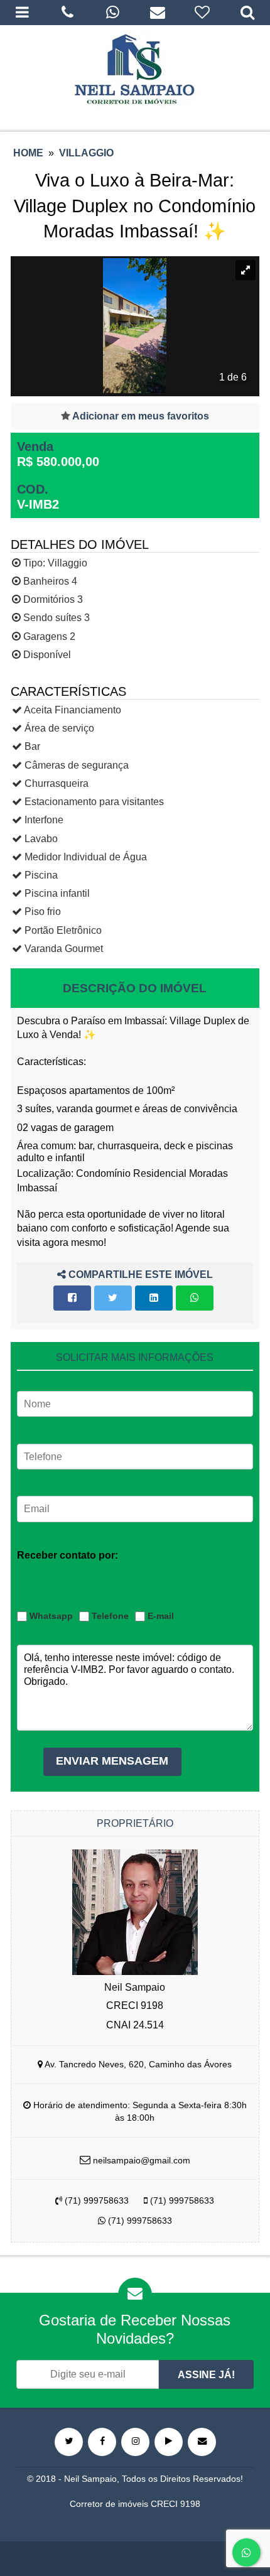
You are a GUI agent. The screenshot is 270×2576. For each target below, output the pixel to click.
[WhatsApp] (112, 13)
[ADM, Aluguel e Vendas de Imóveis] (135, 69)
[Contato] (158, 13)
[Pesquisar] (247, 13)
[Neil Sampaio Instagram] (135, 2442)
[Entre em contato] (202, 2442)
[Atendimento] (68, 13)
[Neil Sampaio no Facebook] (102, 2442)
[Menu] (23, 13)
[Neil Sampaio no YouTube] (169, 2442)
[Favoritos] (203, 13)
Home (28, 153)
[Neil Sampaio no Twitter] (69, 2442)
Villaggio (86, 153)
